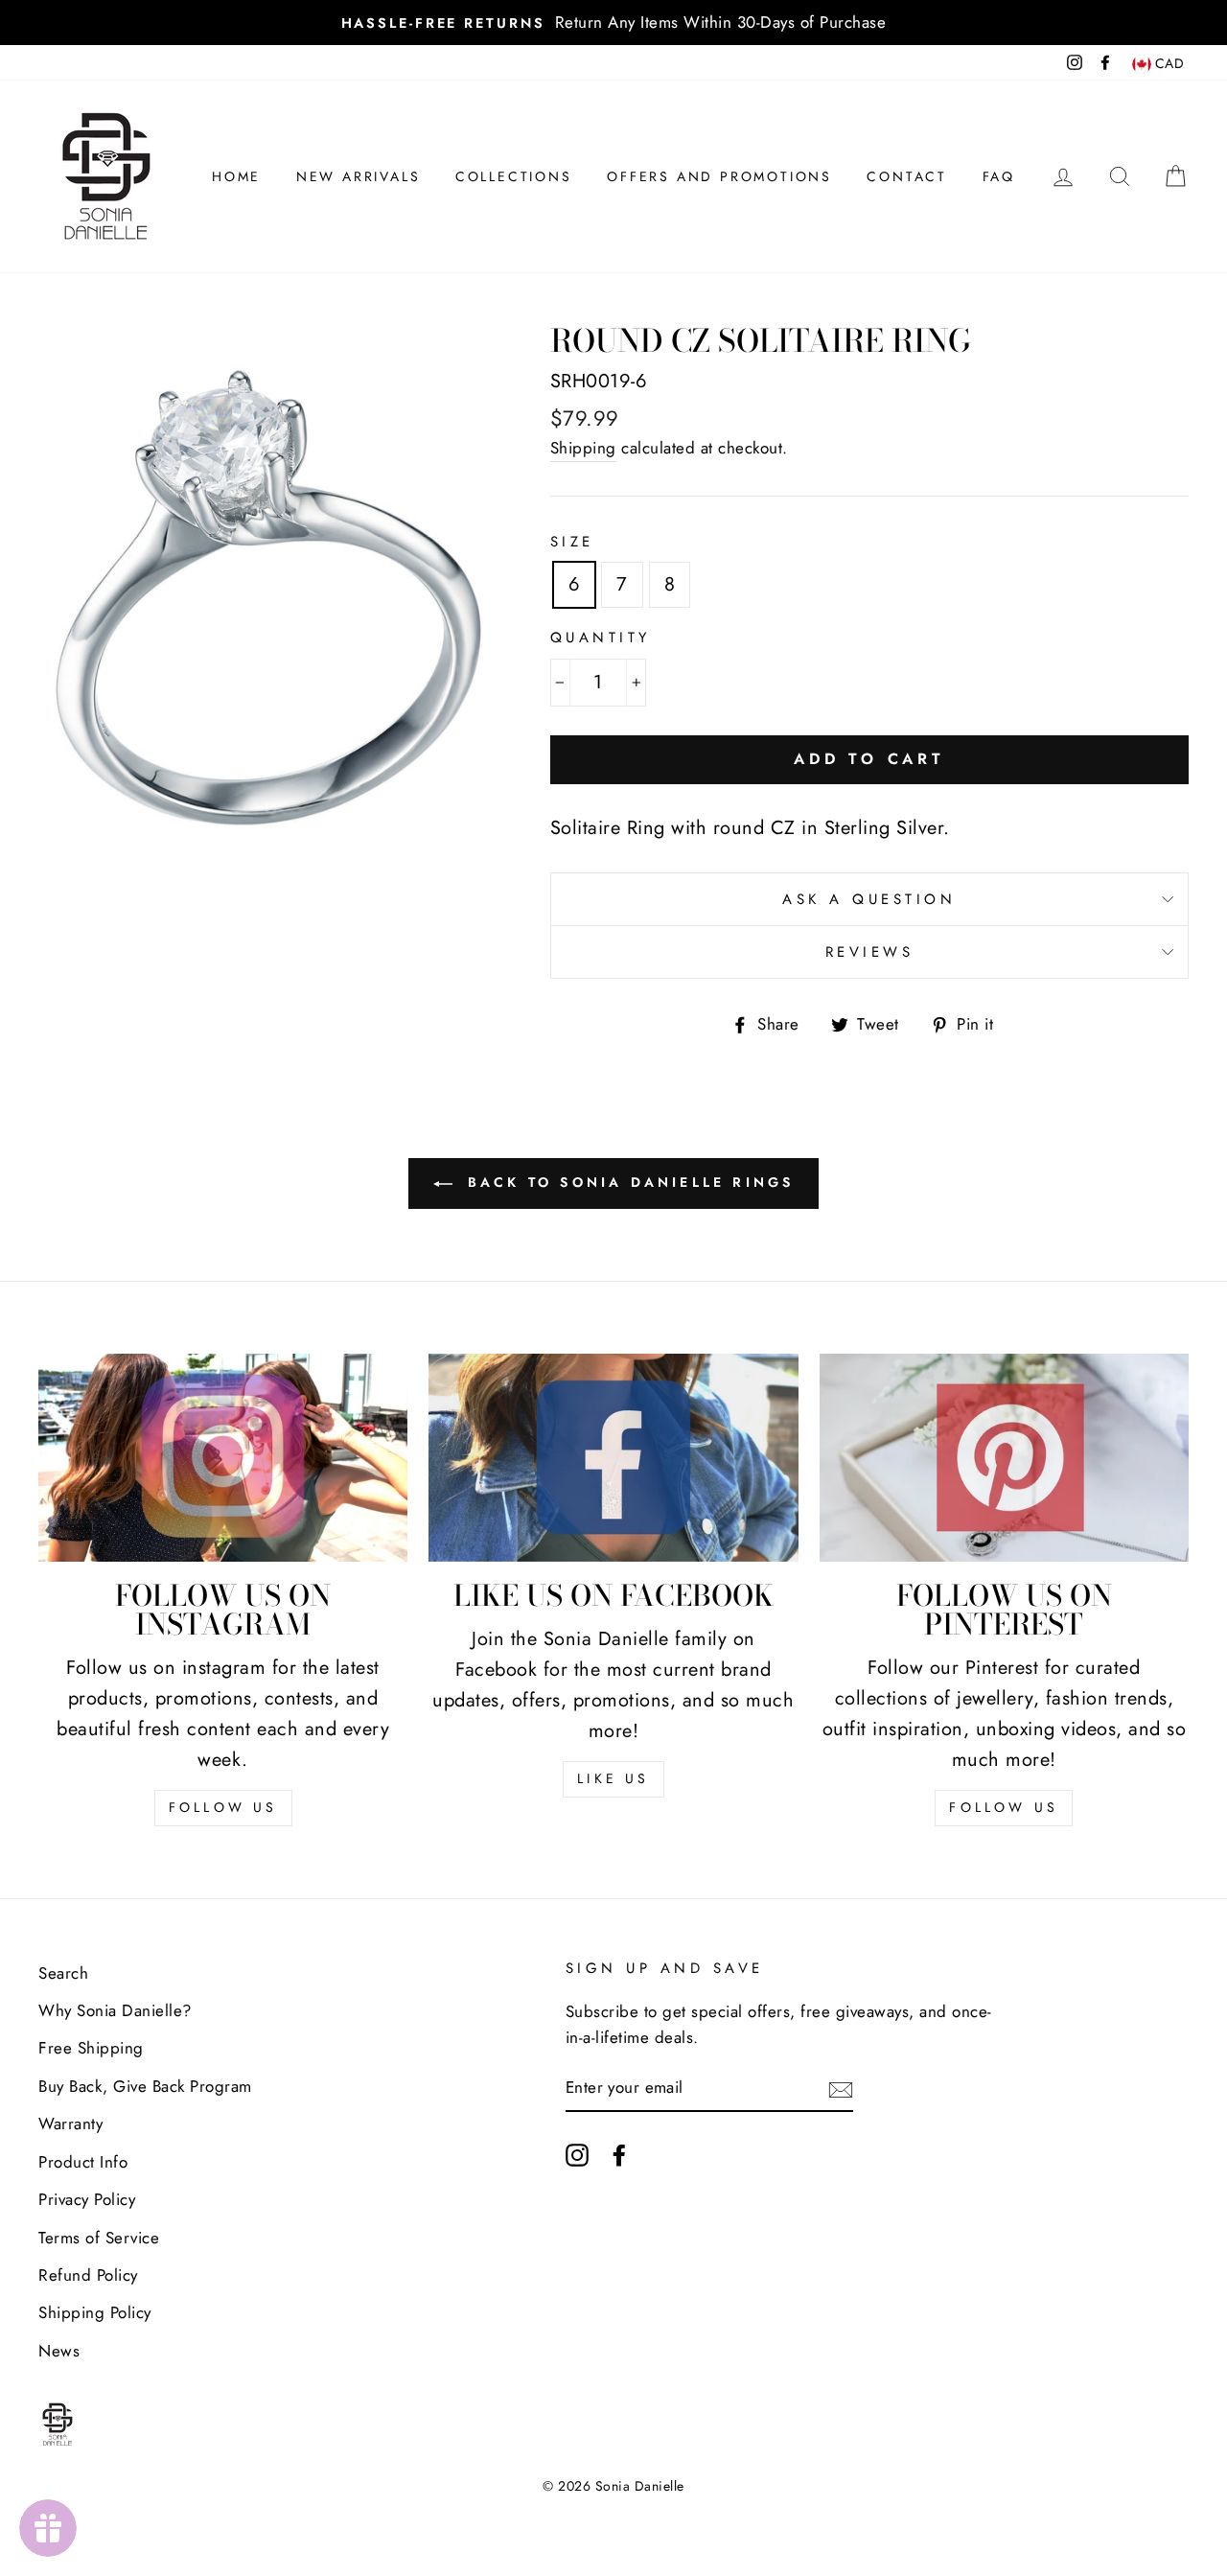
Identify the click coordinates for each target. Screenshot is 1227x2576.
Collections (514, 176)
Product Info (83, 2162)
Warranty (70, 2123)
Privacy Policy (87, 2199)
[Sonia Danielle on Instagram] (577, 2154)
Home (236, 176)
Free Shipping (91, 2048)
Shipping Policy (95, 2312)
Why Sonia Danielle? (115, 2010)
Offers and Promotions (719, 176)
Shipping (583, 448)
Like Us (613, 1778)
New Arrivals (359, 176)
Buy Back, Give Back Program (145, 2086)
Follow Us (223, 1807)
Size (572, 542)
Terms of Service (99, 2238)
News (59, 2351)
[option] (613, 23)
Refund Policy (88, 2275)
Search (63, 1973)
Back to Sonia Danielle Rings (627, 1182)
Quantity (601, 638)
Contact (907, 176)
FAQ (999, 176)
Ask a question (869, 899)
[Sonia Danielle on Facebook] (619, 2154)
